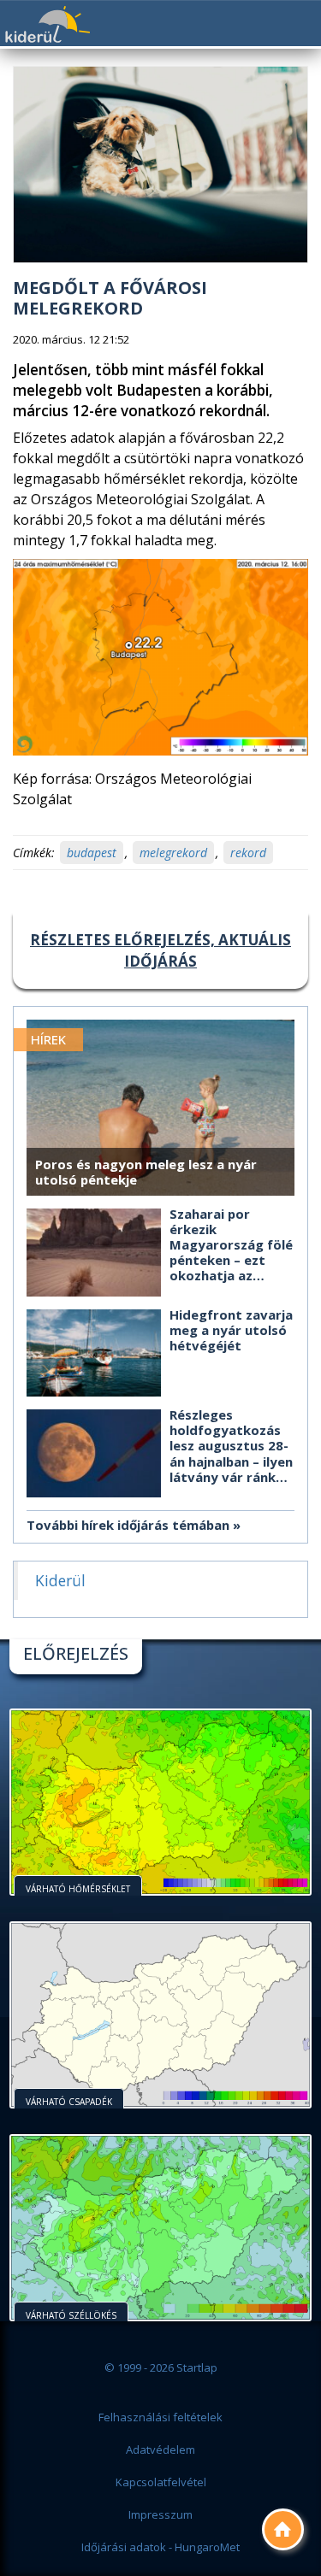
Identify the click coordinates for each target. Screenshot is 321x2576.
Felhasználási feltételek (160, 2417)
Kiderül (47, 24)
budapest (92, 853)
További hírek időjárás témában (128, 1525)
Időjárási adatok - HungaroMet (160, 2547)
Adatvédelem (160, 2450)
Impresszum (160, 2514)
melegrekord (173, 853)
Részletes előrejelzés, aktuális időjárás (160, 950)
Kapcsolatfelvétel (161, 2482)
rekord (248, 853)
